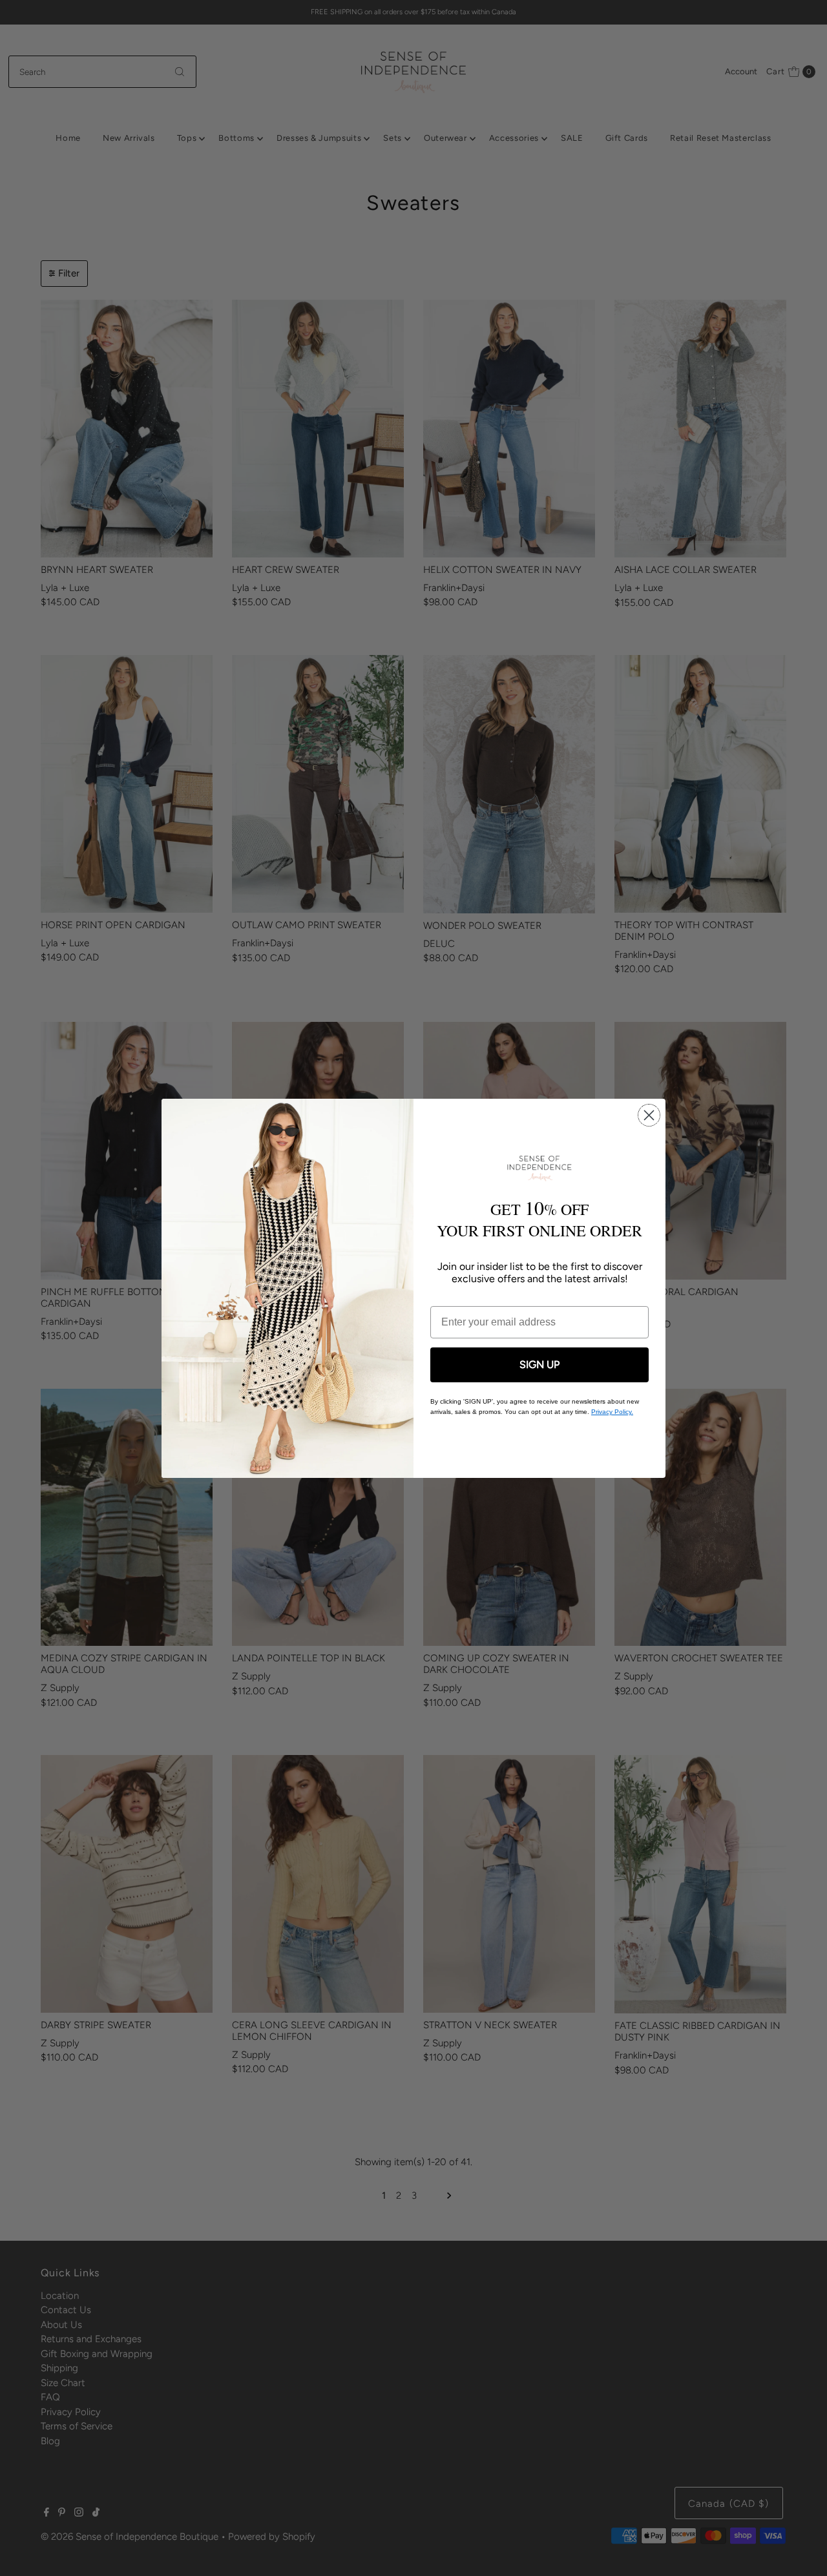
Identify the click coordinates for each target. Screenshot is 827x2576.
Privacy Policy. (612, 1412)
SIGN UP (539, 1365)
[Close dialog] (649, 1115)
